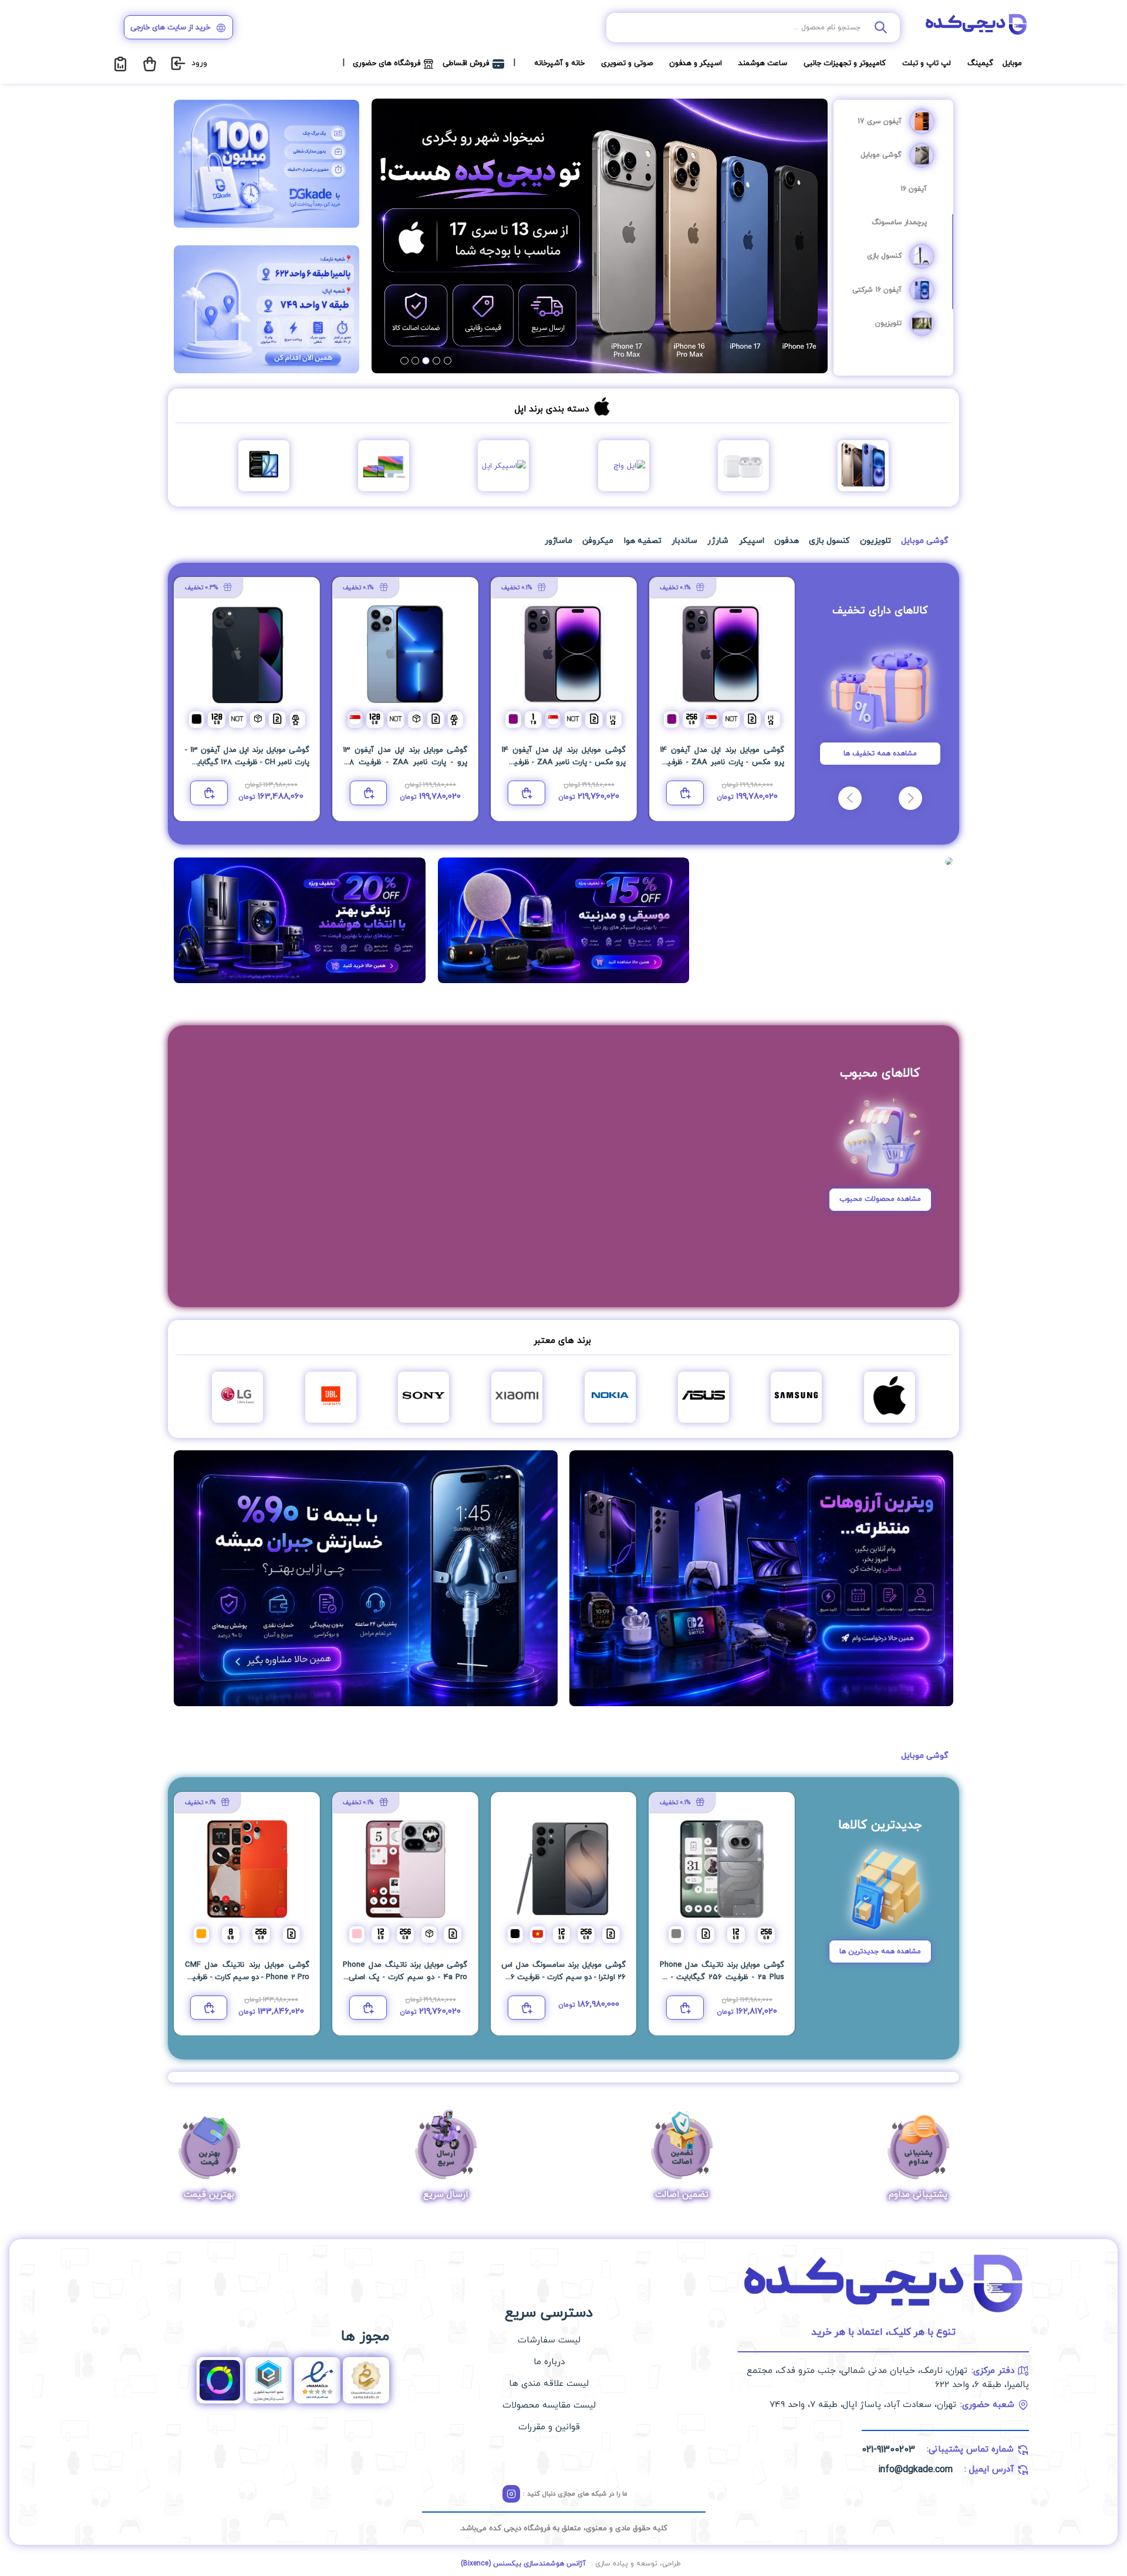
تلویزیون (888, 323)
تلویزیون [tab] (875, 541)
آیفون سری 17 (880, 121)
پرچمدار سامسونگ (899, 222)
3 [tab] (426, 361)
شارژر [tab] (718, 541)
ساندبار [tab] (684, 541)
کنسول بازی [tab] (829, 541)
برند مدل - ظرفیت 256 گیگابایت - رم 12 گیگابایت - (722, 1977)
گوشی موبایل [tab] (924, 541)
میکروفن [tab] (598, 541)
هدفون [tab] (787, 541)
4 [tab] (415, 361)
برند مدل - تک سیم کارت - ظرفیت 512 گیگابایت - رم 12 (722, 762)
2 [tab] (436, 361)
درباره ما (549, 2362)
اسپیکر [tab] (752, 541)
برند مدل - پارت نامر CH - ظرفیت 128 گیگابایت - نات (247, 762)
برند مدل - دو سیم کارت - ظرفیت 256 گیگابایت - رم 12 (563, 1977)
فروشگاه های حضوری (387, 63)
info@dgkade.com (915, 2470)
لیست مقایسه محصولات (549, 2405)
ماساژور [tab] (559, 541)
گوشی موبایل (881, 155)
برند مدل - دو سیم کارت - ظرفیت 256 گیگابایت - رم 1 (563, 762)
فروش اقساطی (466, 63)
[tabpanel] (600, 236)
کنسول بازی (884, 256)
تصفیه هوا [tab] (643, 541)
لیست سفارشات (549, 2340)
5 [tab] (404, 361)
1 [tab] (448, 361)
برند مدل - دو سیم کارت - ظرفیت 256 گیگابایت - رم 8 (247, 1977)
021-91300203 (888, 2450)
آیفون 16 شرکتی (877, 290)
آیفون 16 (914, 189)
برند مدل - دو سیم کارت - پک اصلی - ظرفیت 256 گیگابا (405, 1977)
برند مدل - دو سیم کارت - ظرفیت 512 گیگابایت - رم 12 (405, 762)
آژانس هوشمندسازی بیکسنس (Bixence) (523, 2564)
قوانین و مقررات (549, 2427)
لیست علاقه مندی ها (549, 2384)
